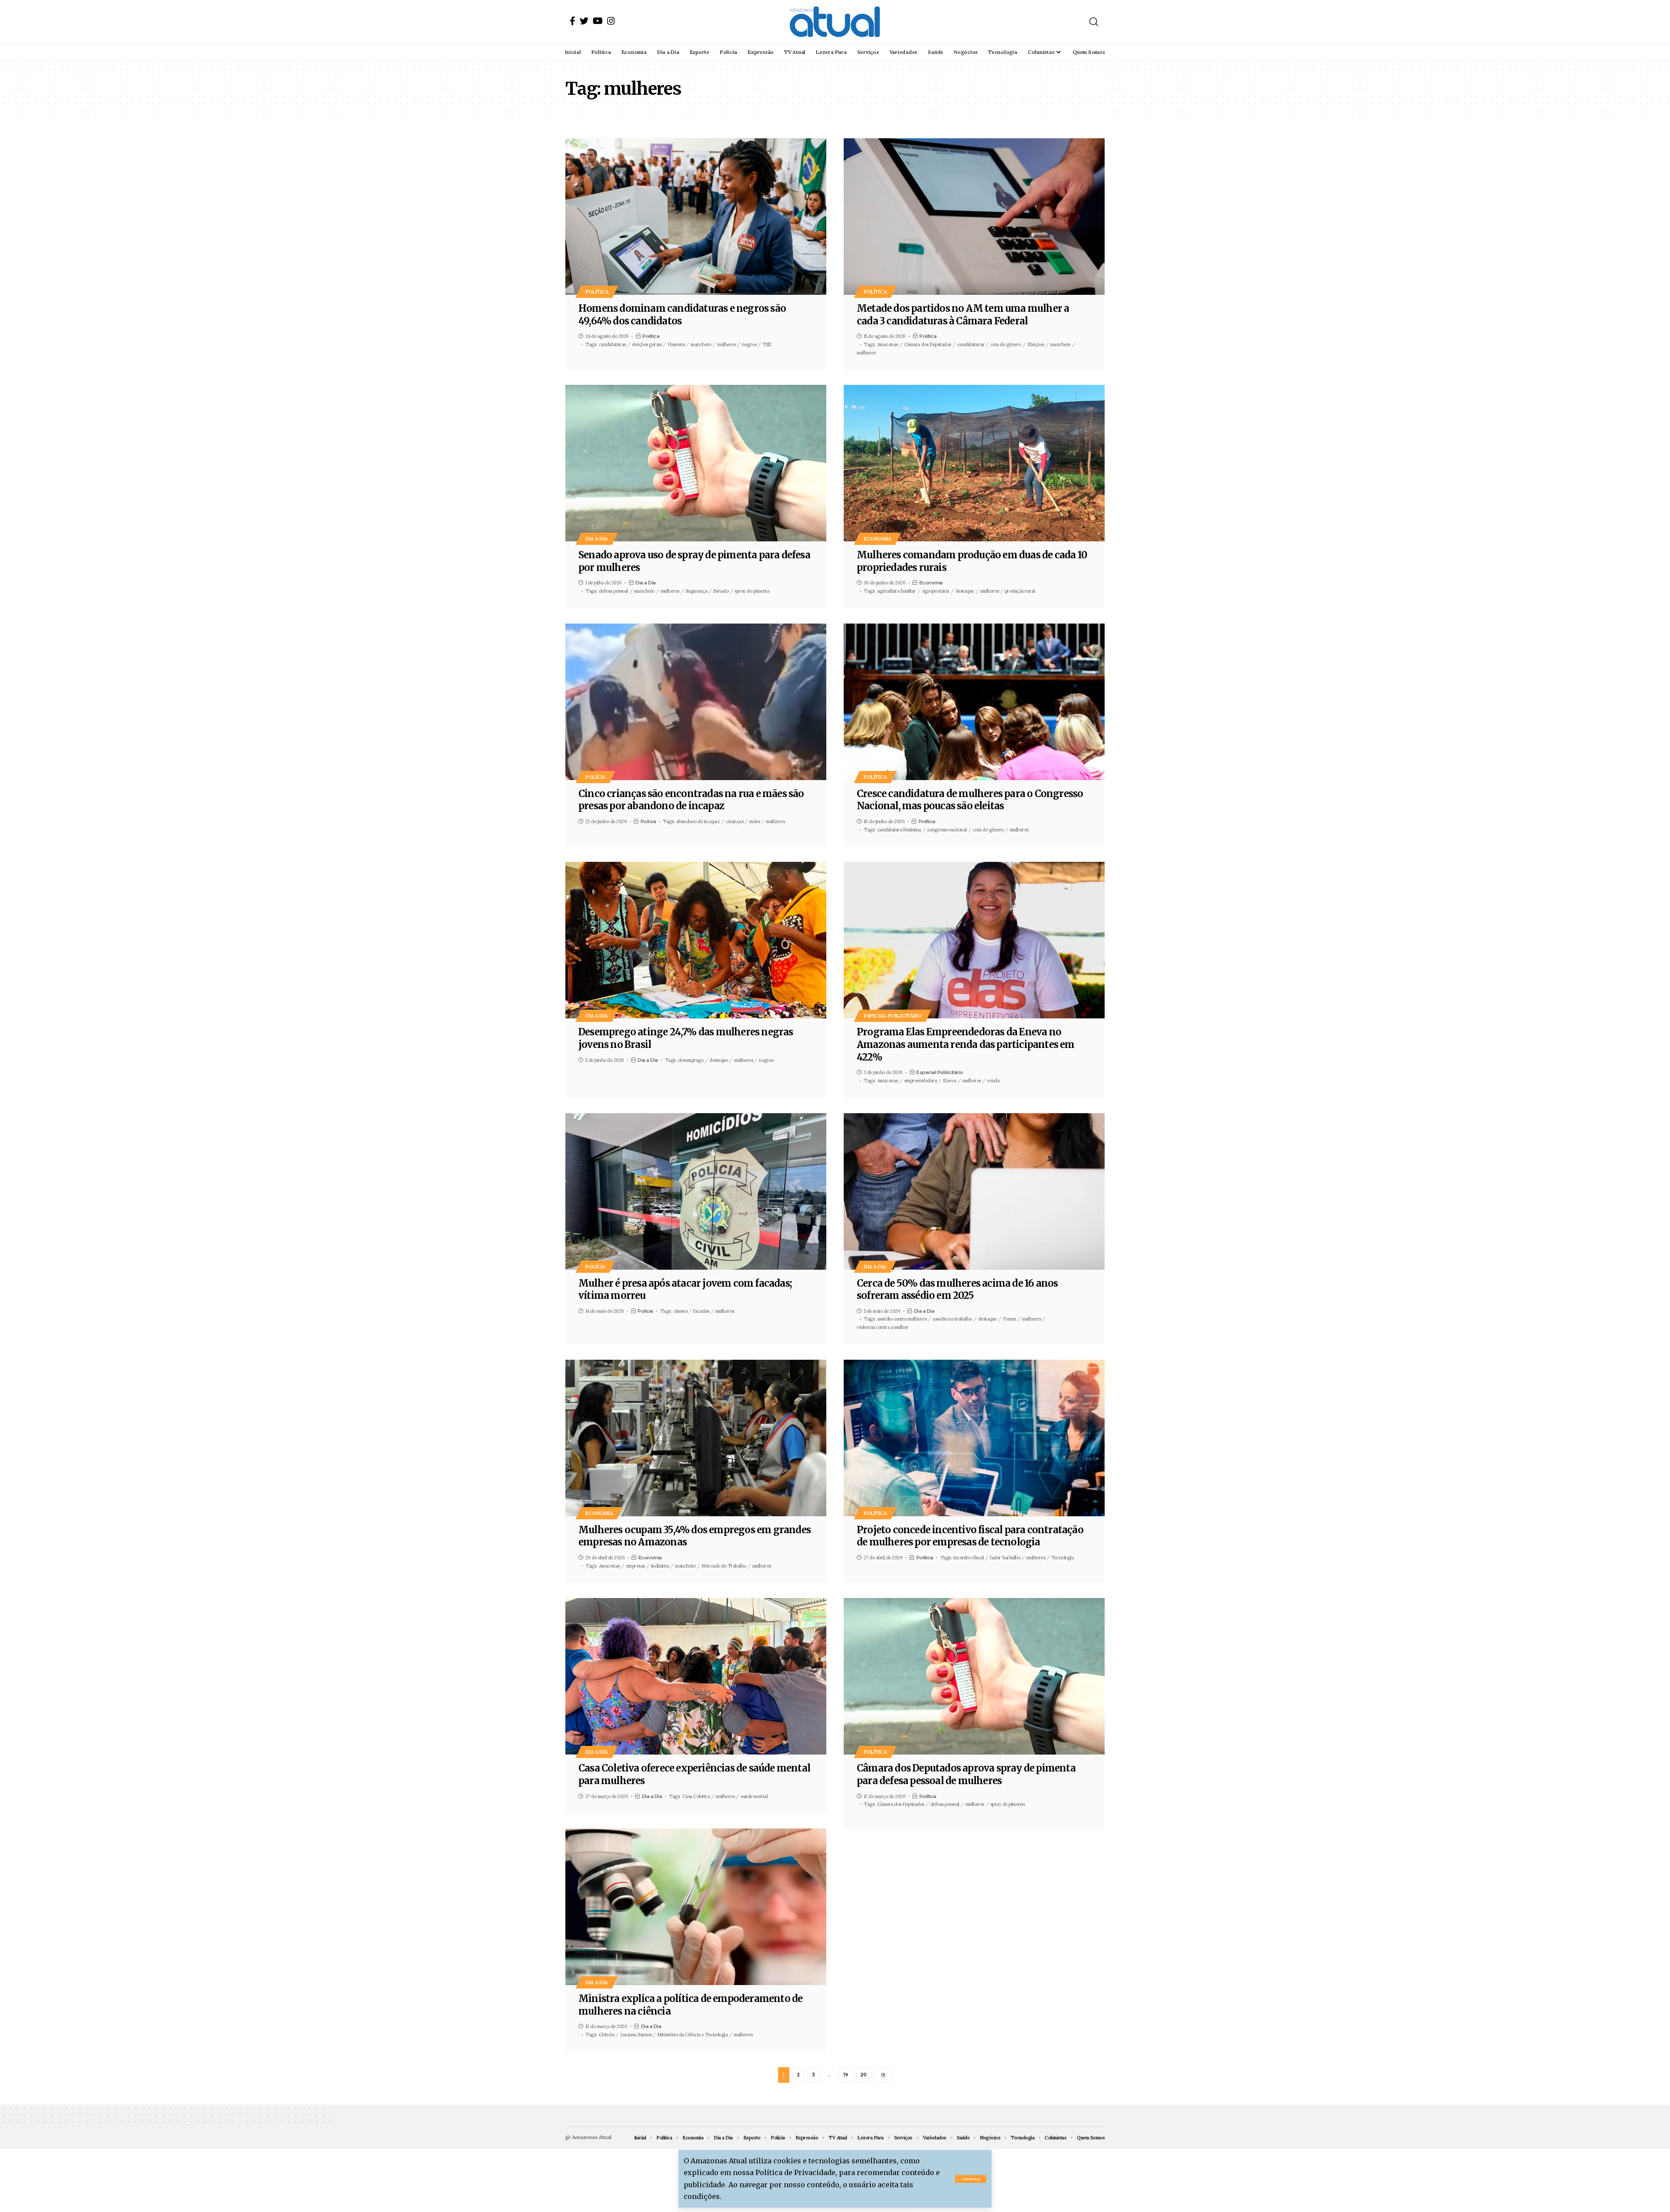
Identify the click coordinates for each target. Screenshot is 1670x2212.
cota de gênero (1006, 344)
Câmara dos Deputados (928, 344)
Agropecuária (936, 591)
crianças (735, 821)
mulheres (726, 344)
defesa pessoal (613, 591)
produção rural (1020, 591)
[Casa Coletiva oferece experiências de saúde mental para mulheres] (696, 1676)
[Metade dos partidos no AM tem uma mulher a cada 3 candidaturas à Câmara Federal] (974, 217)
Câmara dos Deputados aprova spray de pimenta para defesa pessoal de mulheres (966, 1774)
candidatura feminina (899, 830)
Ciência (607, 2035)
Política (597, 292)
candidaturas (612, 344)
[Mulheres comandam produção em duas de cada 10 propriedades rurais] (974, 463)
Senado (721, 591)
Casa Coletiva (696, 1796)
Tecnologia (1062, 1558)
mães (755, 821)
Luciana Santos (636, 2035)
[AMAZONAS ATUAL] (835, 22)
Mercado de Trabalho (724, 1566)
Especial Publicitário (893, 1016)
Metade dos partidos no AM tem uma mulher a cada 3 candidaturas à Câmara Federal (963, 315)
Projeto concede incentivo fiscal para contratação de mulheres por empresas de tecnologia (970, 1536)
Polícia (595, 777)
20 (863, 2075)
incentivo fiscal (969, 1558)
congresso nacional (947, 830)
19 (846, 2075)
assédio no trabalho (952, 1319)
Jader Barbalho (1005, 1558)
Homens (676, 344)
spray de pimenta (752, 591)
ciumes (680, 1311)
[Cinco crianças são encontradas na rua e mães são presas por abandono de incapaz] (696, 702)
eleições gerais (647, 344)
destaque (965, 591)
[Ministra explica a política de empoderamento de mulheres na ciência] (696, 1907)
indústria (660, 1566)
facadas (701, 1311)
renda (994, 1081)
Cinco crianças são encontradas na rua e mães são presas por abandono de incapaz (691, 800)
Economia (877, 539)
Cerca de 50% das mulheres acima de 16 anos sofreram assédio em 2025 (957, 1289)
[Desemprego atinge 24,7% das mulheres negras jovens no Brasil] (696, 940)
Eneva (950, 1081)
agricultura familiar (897, 591)
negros (749, 344)
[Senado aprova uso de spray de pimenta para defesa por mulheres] (696, 463)
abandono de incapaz (698, 821)
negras (766, 1060)
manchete (701, 344)
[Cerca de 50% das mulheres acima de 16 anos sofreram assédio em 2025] (974, 1191)
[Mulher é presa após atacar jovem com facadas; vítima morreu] (696, 1191)
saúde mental (754, 1796)
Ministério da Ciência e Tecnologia (692, 2035)
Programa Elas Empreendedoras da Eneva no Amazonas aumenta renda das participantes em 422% (966, 1044)
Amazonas (888, 344)
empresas (635, 1566)
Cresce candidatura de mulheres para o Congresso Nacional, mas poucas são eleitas (970, 800)
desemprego (691, 1060)
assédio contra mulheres (902, 1319)
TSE (767, 344)
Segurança (696, 591)
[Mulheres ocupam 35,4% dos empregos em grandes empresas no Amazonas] (696, 1438)
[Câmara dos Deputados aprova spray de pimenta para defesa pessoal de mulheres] (974, 1676)
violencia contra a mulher (883, 1327)
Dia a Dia (597, 539)
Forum (1010, 1319)
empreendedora (921, 1081)
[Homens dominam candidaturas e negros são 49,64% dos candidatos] (696, 217)
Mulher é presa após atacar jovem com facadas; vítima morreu (685, 1289)
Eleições (1036, 344)
